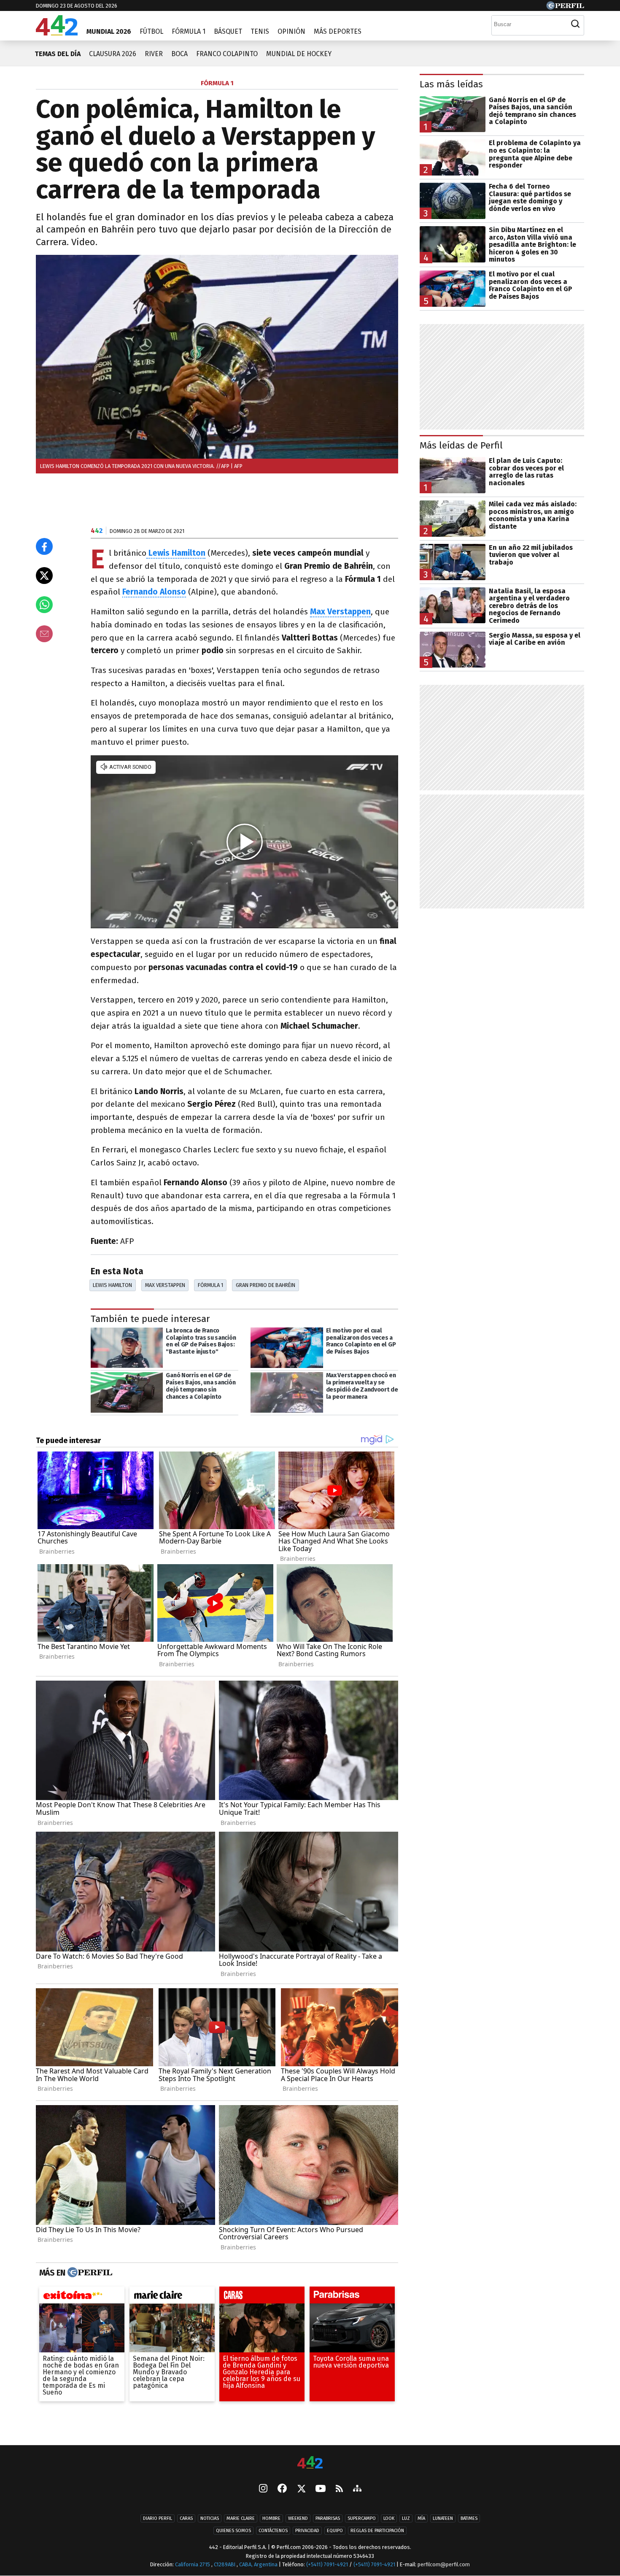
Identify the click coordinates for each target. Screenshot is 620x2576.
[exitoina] (82, 2297)
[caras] (262, 2297)
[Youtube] (321, 2489)
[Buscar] (575, 24)
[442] (310, 2463)
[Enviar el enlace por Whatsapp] (44, 605)
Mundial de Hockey (299, 54)
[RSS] (339, 2489)
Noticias (210, 2518)
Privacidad (307, 2531)
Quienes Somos (233, 2531)
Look (389, 2518)
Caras (186, 2518)
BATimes (469, 2518)
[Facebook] (282, 2489)
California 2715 (193, 2564)
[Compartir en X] (44, 576)
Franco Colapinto (227, 54)
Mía (421, 2518)
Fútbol (151, 31)
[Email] (44, 634)
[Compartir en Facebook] (44, 546)
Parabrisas (328, 2518)
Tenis (260, 31)
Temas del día (58, 54)
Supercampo (362, 2518)
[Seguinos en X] (301, 2489)
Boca (179, 54)
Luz (406, 2518)
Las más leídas (451, 84)
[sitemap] (357, 2489)
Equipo (335, 2531)
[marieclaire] (172, 2297)
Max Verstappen (165, 1285)
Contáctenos (273, 2531)
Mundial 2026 (109, 31)
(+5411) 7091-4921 (327, 2564)
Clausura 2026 (113, 54)
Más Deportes (338, 31)
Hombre (271, 2518)
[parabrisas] (352, 2297)
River (154, 54)
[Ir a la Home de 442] (57, 33)
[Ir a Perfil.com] (565, 7)
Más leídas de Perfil (461, 445)
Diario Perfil (158, 2518)
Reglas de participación (377, 2531)
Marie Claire (241, 2518)
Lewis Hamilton (112, 1285)
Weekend (298, 2518)
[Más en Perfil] (89, 2273)
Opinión (291, 31)
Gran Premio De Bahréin (266, 1285)
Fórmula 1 (189, 31)
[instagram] (263, 2489)
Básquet (228, 31)
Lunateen (443, 2518)
